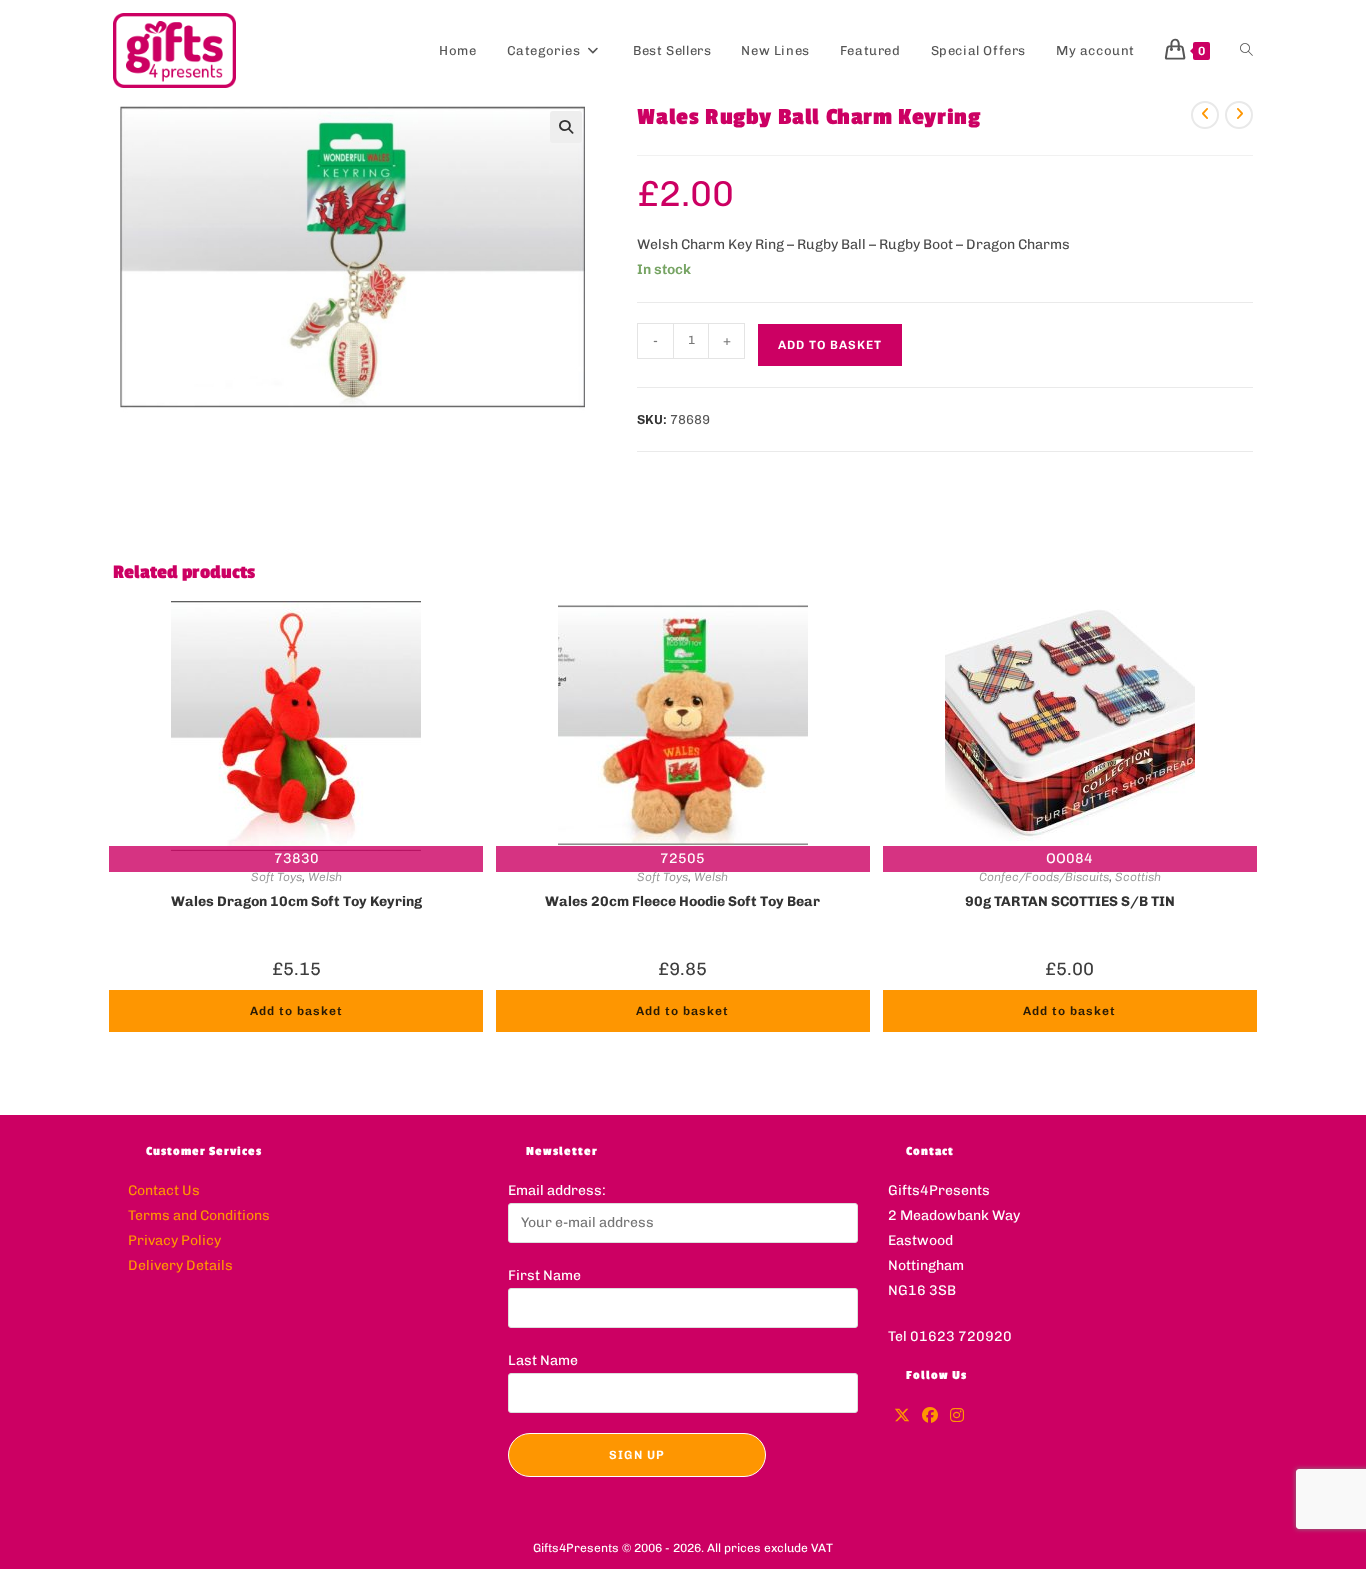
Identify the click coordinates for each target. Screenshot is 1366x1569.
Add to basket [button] (296, 1011)
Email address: (557, 1190)
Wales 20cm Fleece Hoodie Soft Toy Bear (682, 901)
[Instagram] (957, 1416)
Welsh (325, 877)
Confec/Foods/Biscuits (1044, 877)
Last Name (543, 1360)
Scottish (1138, 877)
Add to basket (830, 345)
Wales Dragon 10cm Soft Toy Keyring (296, 901)
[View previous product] (1205, 115)
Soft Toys (276, 877)
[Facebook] (930, 1416)
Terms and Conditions (199, 1215)
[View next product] (1239, 115)
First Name (544, 1275)
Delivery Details (180, 1265)
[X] (902, 1416)
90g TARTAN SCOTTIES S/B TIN (1070, 901)
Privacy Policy (174, 1240)
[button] (566, 127)
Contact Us (164, 1190)
